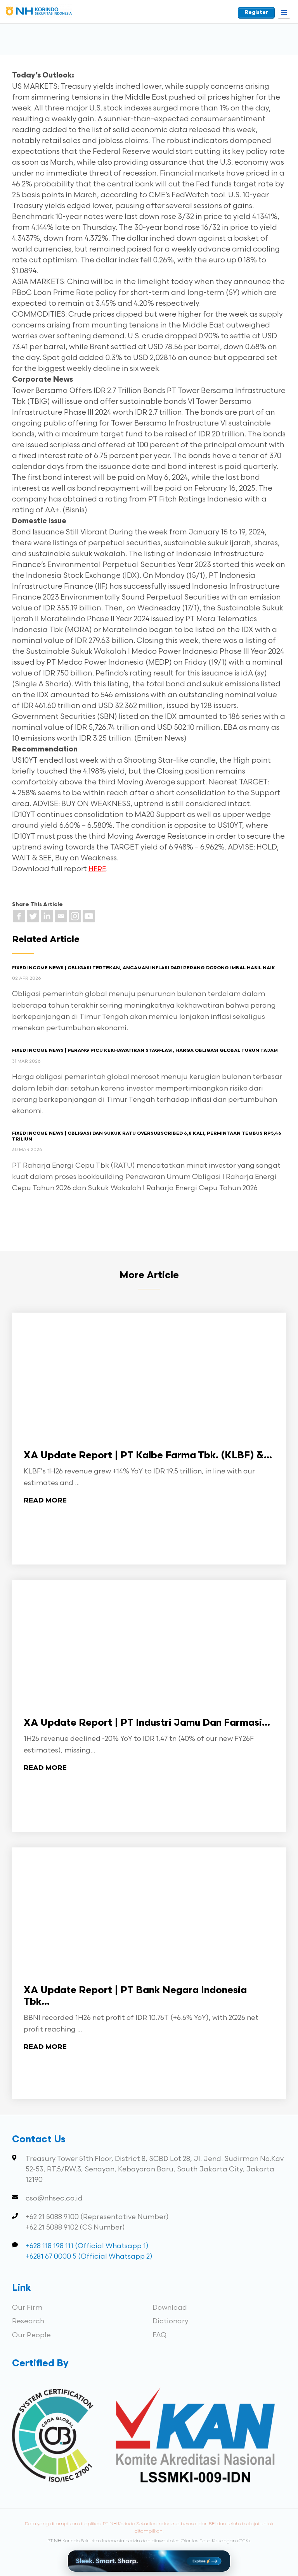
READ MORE (45, 1501)
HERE (97, 869)
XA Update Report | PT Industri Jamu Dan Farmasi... (147, 1723)
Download (170, 2308)
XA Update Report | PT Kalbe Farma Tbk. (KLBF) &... (148, 1456)
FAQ (159, 2335)
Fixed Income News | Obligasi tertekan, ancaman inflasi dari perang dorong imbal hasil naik (144, 968)
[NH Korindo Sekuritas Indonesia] (39, 13)
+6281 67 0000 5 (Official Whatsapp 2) (89, 2256)
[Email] (61, 916)
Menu (284, 12)
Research (28, 2321)
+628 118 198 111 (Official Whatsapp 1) (87, 2246)
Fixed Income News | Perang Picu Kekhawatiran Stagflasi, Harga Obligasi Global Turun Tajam (145, 1051)
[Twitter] (33, 916)
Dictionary (170, 2321)
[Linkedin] (47, 916)
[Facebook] (19, 916)
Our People (31, 2335)
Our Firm (27, 2308)
